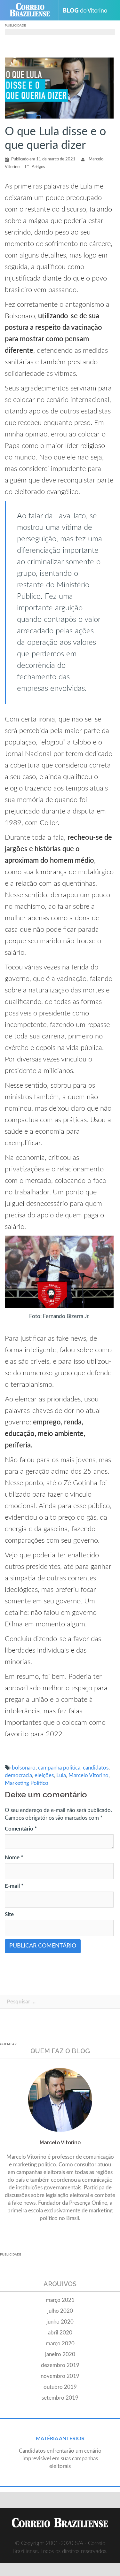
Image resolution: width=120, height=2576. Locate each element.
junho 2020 (60, 2322)
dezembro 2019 (60, 2365)
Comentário (21, 1829)
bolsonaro (24, 1768)
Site (9, 1914)
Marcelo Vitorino (88, 1775)
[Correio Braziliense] (32, 10)
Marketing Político (27, 1783)
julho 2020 (60, 2311)
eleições (44, 1775)
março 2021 (60, 2300)
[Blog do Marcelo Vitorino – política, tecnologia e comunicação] (88, 10)
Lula (61, 1775)
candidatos (96, 1768)
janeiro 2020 (60, 2354)
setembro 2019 (60, 2398)
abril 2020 (60, 2333)
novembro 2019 (60, 2376)
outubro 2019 (60, 2387)
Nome (14, 1858)
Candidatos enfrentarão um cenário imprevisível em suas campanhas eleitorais (60, 2459)
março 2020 (60, 2344)
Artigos (38, 167)
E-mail (14, 1886)
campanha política (59, 1768)
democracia (18, 1775)
